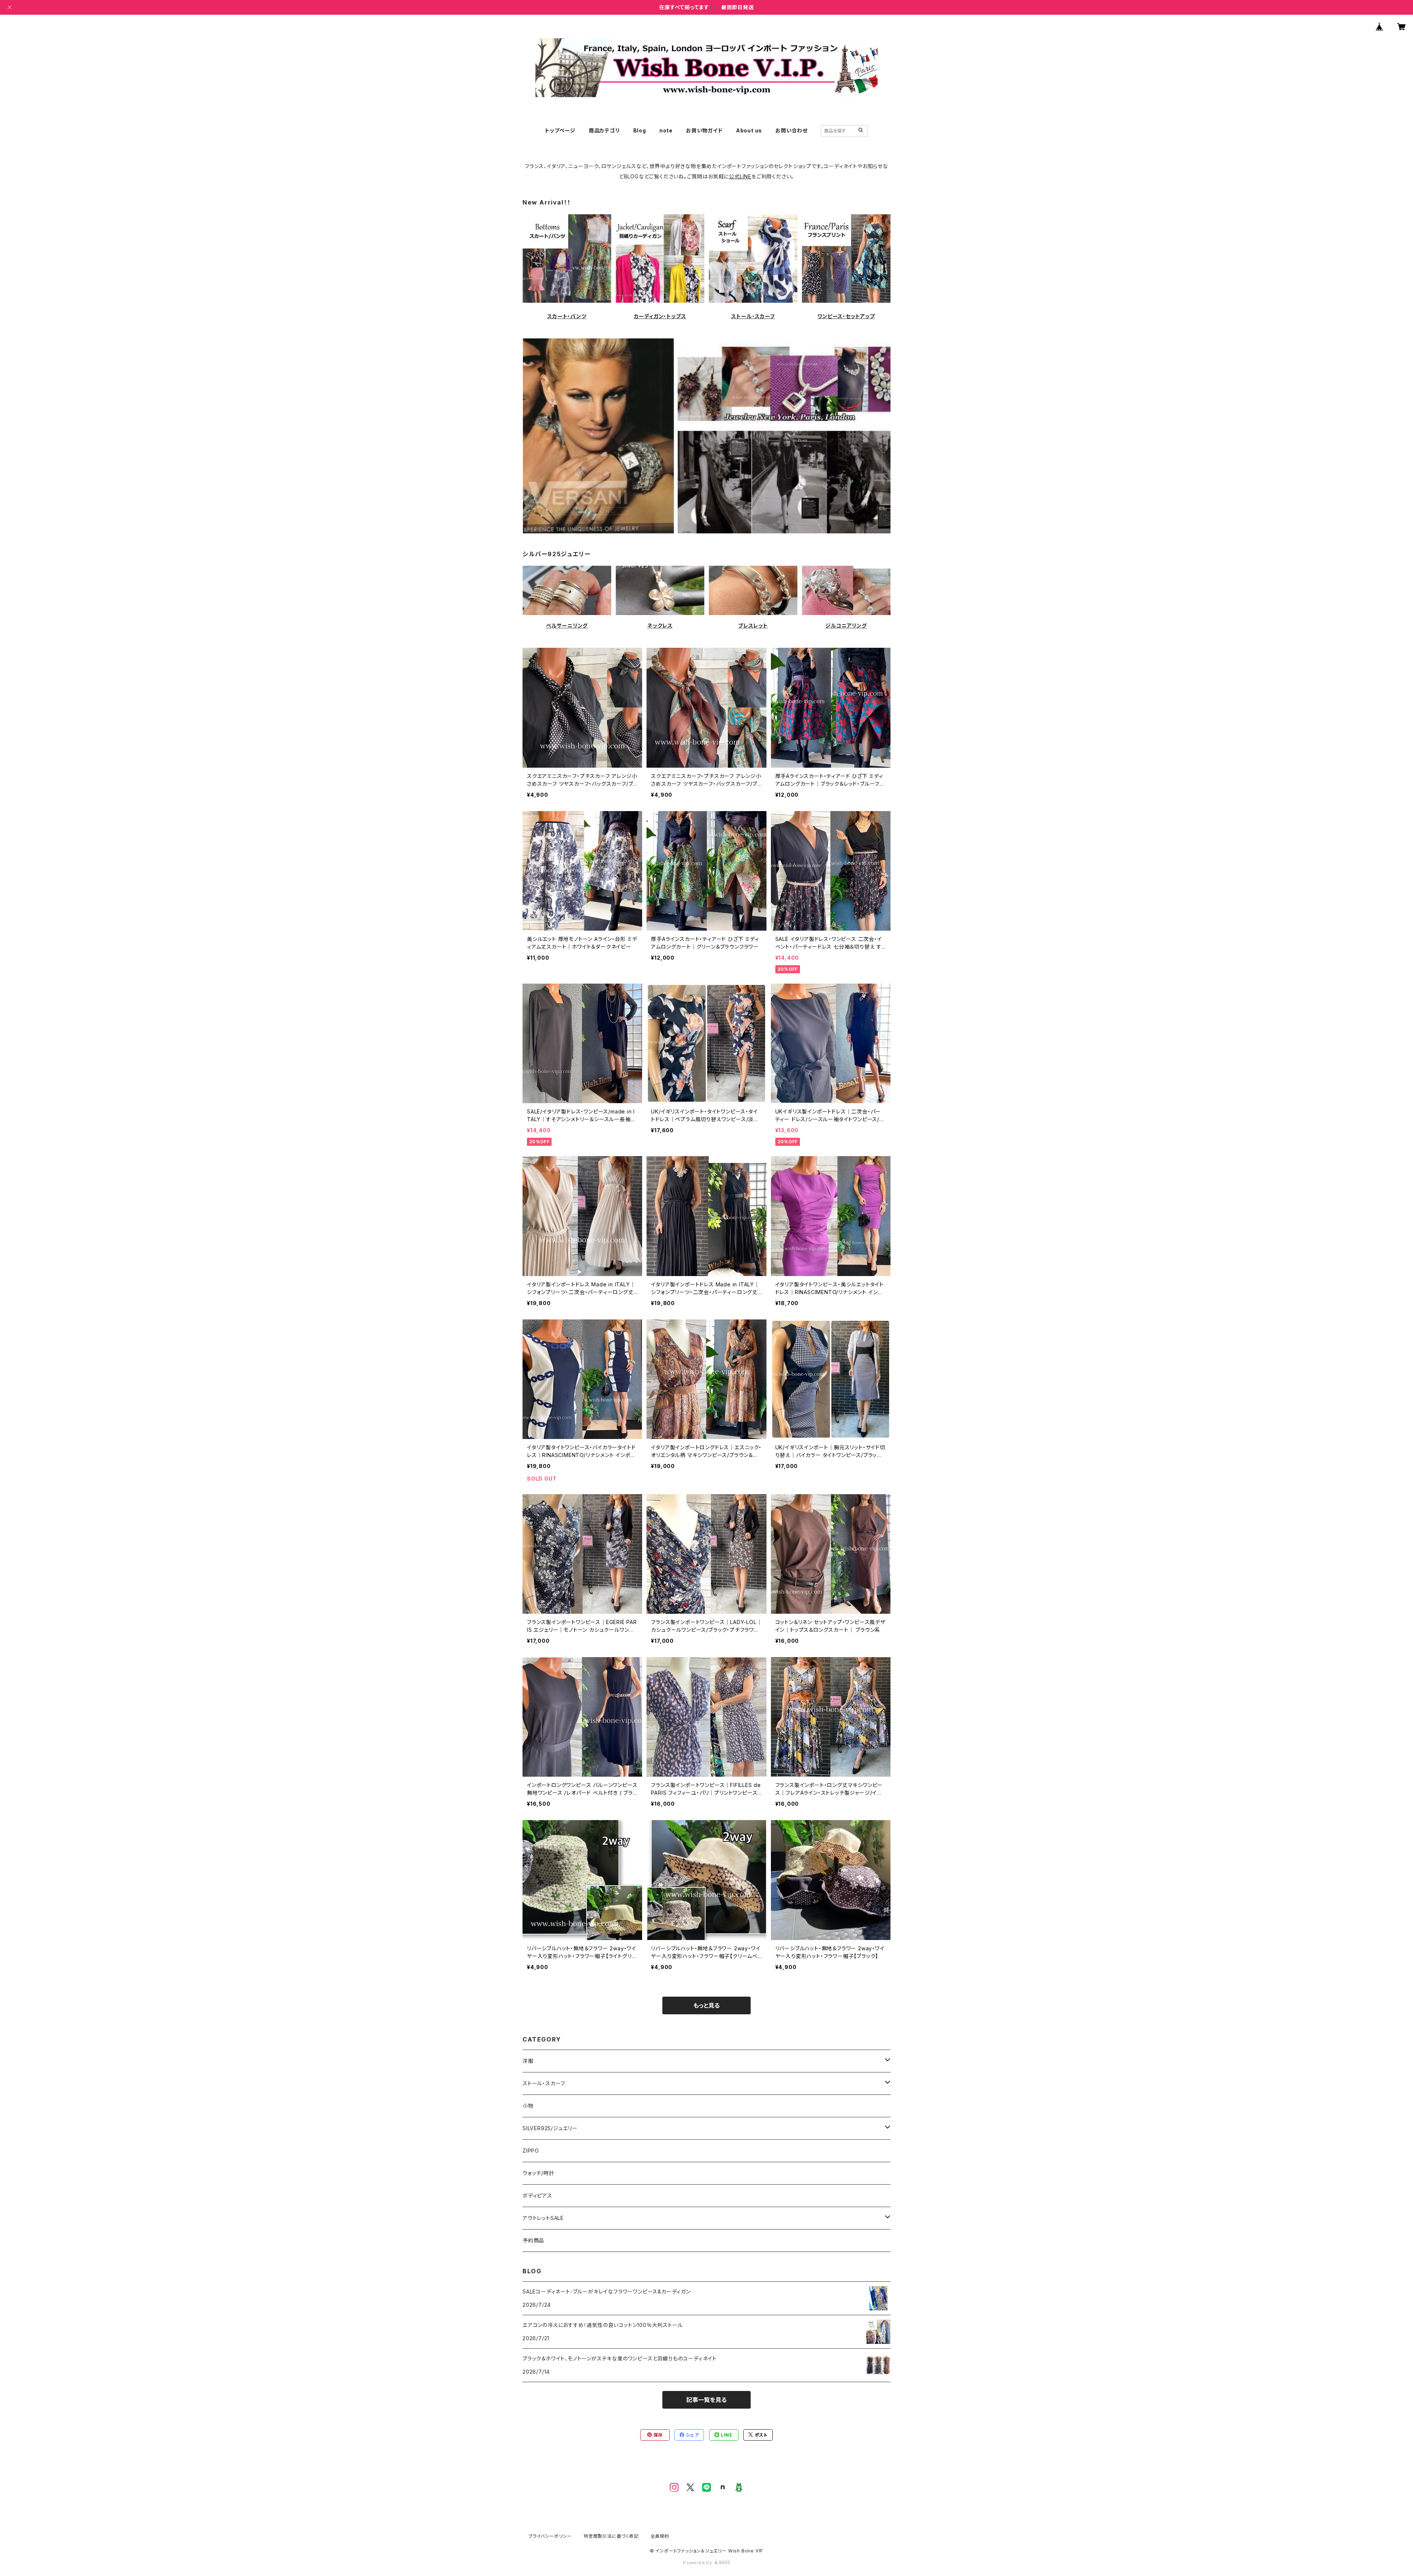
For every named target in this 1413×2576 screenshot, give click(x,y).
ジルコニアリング (846, 626)
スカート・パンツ (567, 316)
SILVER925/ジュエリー (550, 2128)
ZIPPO (531, 2151)
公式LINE (740, 176)
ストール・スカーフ (753, 316)
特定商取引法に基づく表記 (611, 2536)
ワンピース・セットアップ (846, 316)
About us (749, 130)
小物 (528, 2106)
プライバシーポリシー (550, 2536)
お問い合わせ (792, 130)
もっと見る (706, 2005)
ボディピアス (537, 2195)
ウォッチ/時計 (539, 2173)
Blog (640, 130)
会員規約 (660, 2536)
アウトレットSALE (543, 2218)
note (666, 130)
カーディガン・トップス (660, 316)
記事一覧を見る (706, 2400)
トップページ (560, 130)
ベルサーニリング (567, 626)
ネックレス (660, 626)
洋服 (528, 2061)
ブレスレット (753, 626)
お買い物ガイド (704, 130)
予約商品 (533, 2240)
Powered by (698, 2563)
